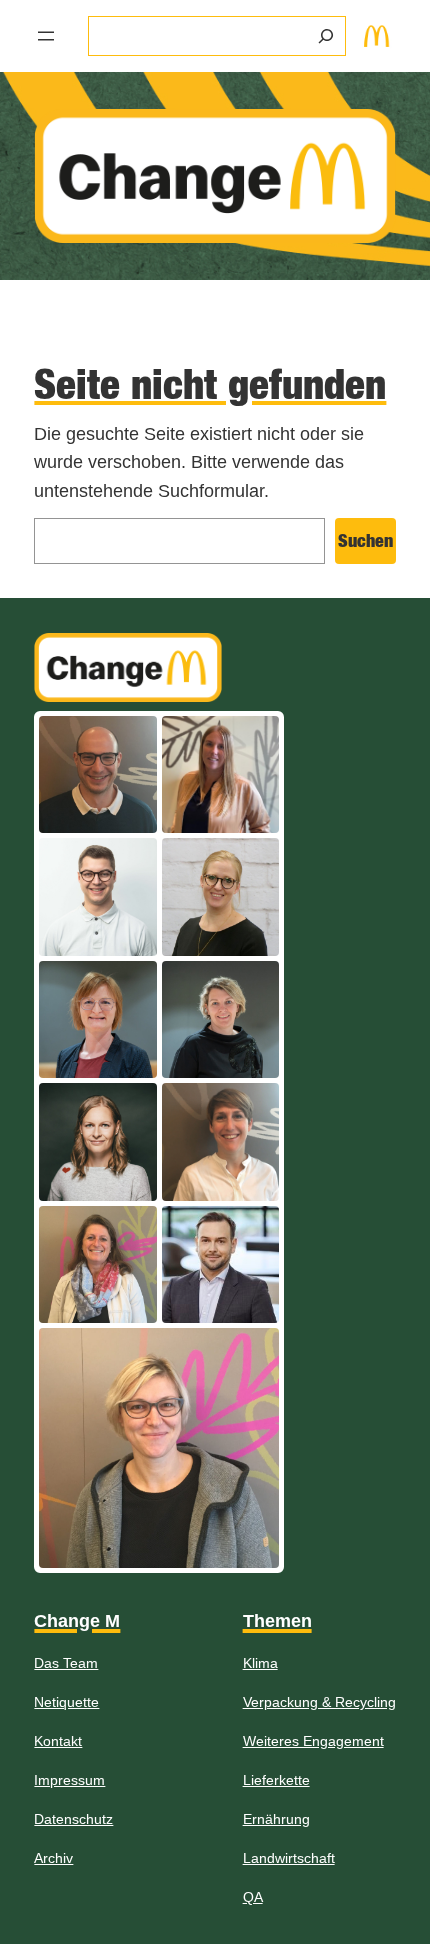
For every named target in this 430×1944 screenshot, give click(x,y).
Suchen (365, 540)
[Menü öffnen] (46, 36)
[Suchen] (326, 36)
